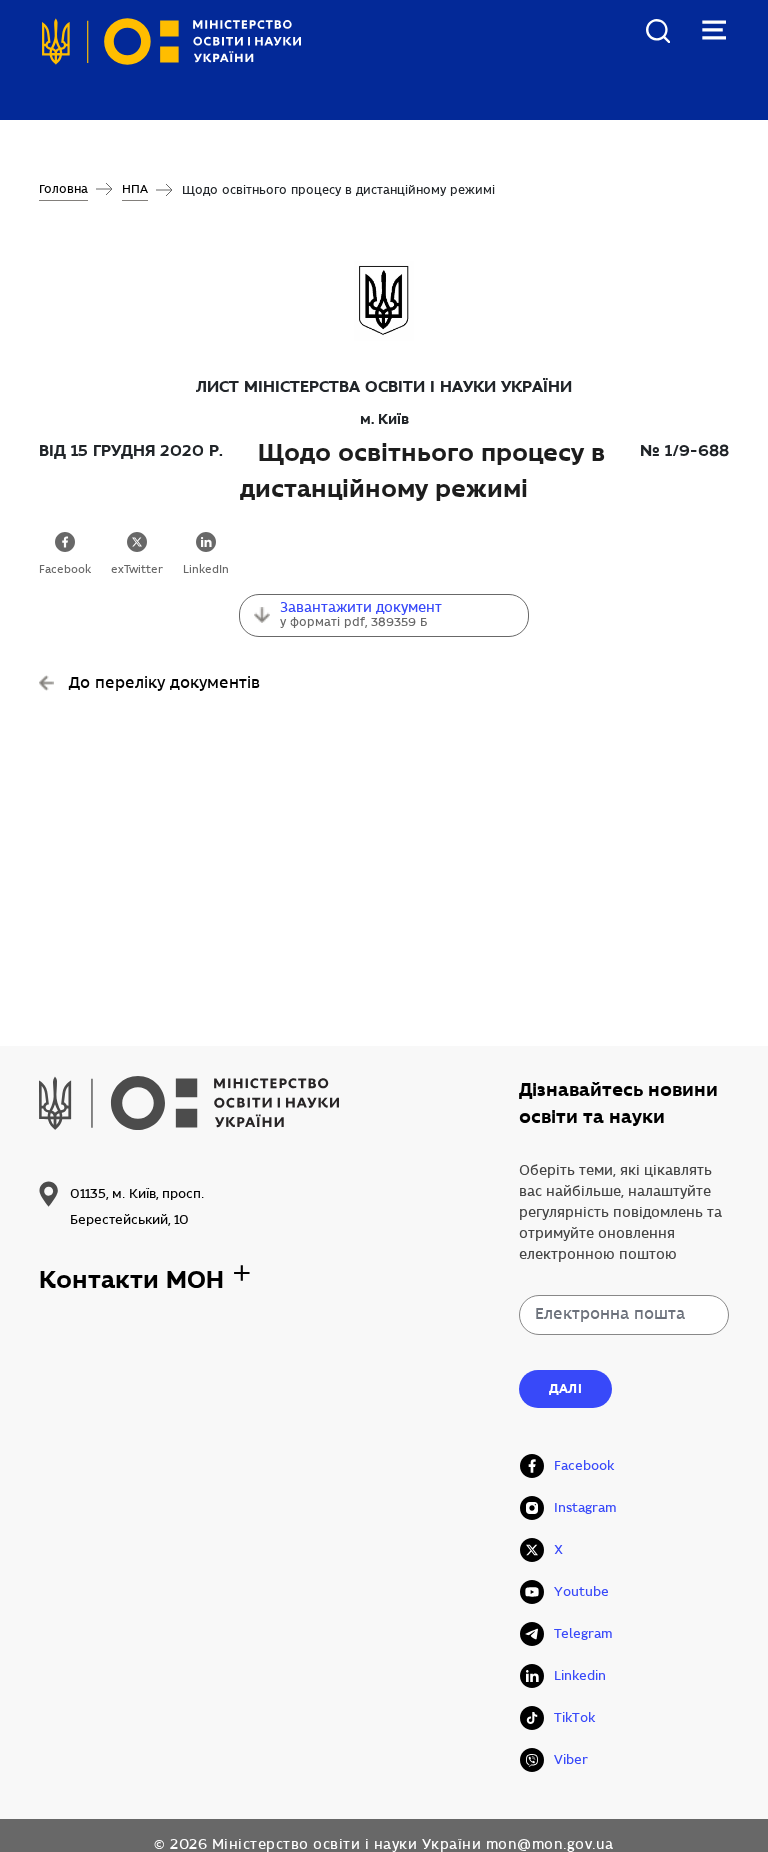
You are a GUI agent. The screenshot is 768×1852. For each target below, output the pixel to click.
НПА (135, 189)
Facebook (65, 570)
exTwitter (137, 570)
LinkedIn (206, 570)
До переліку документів (164, 683)
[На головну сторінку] (171, 47)
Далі (565, 1388)
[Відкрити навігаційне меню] (714, 30)
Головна (63, 189)
